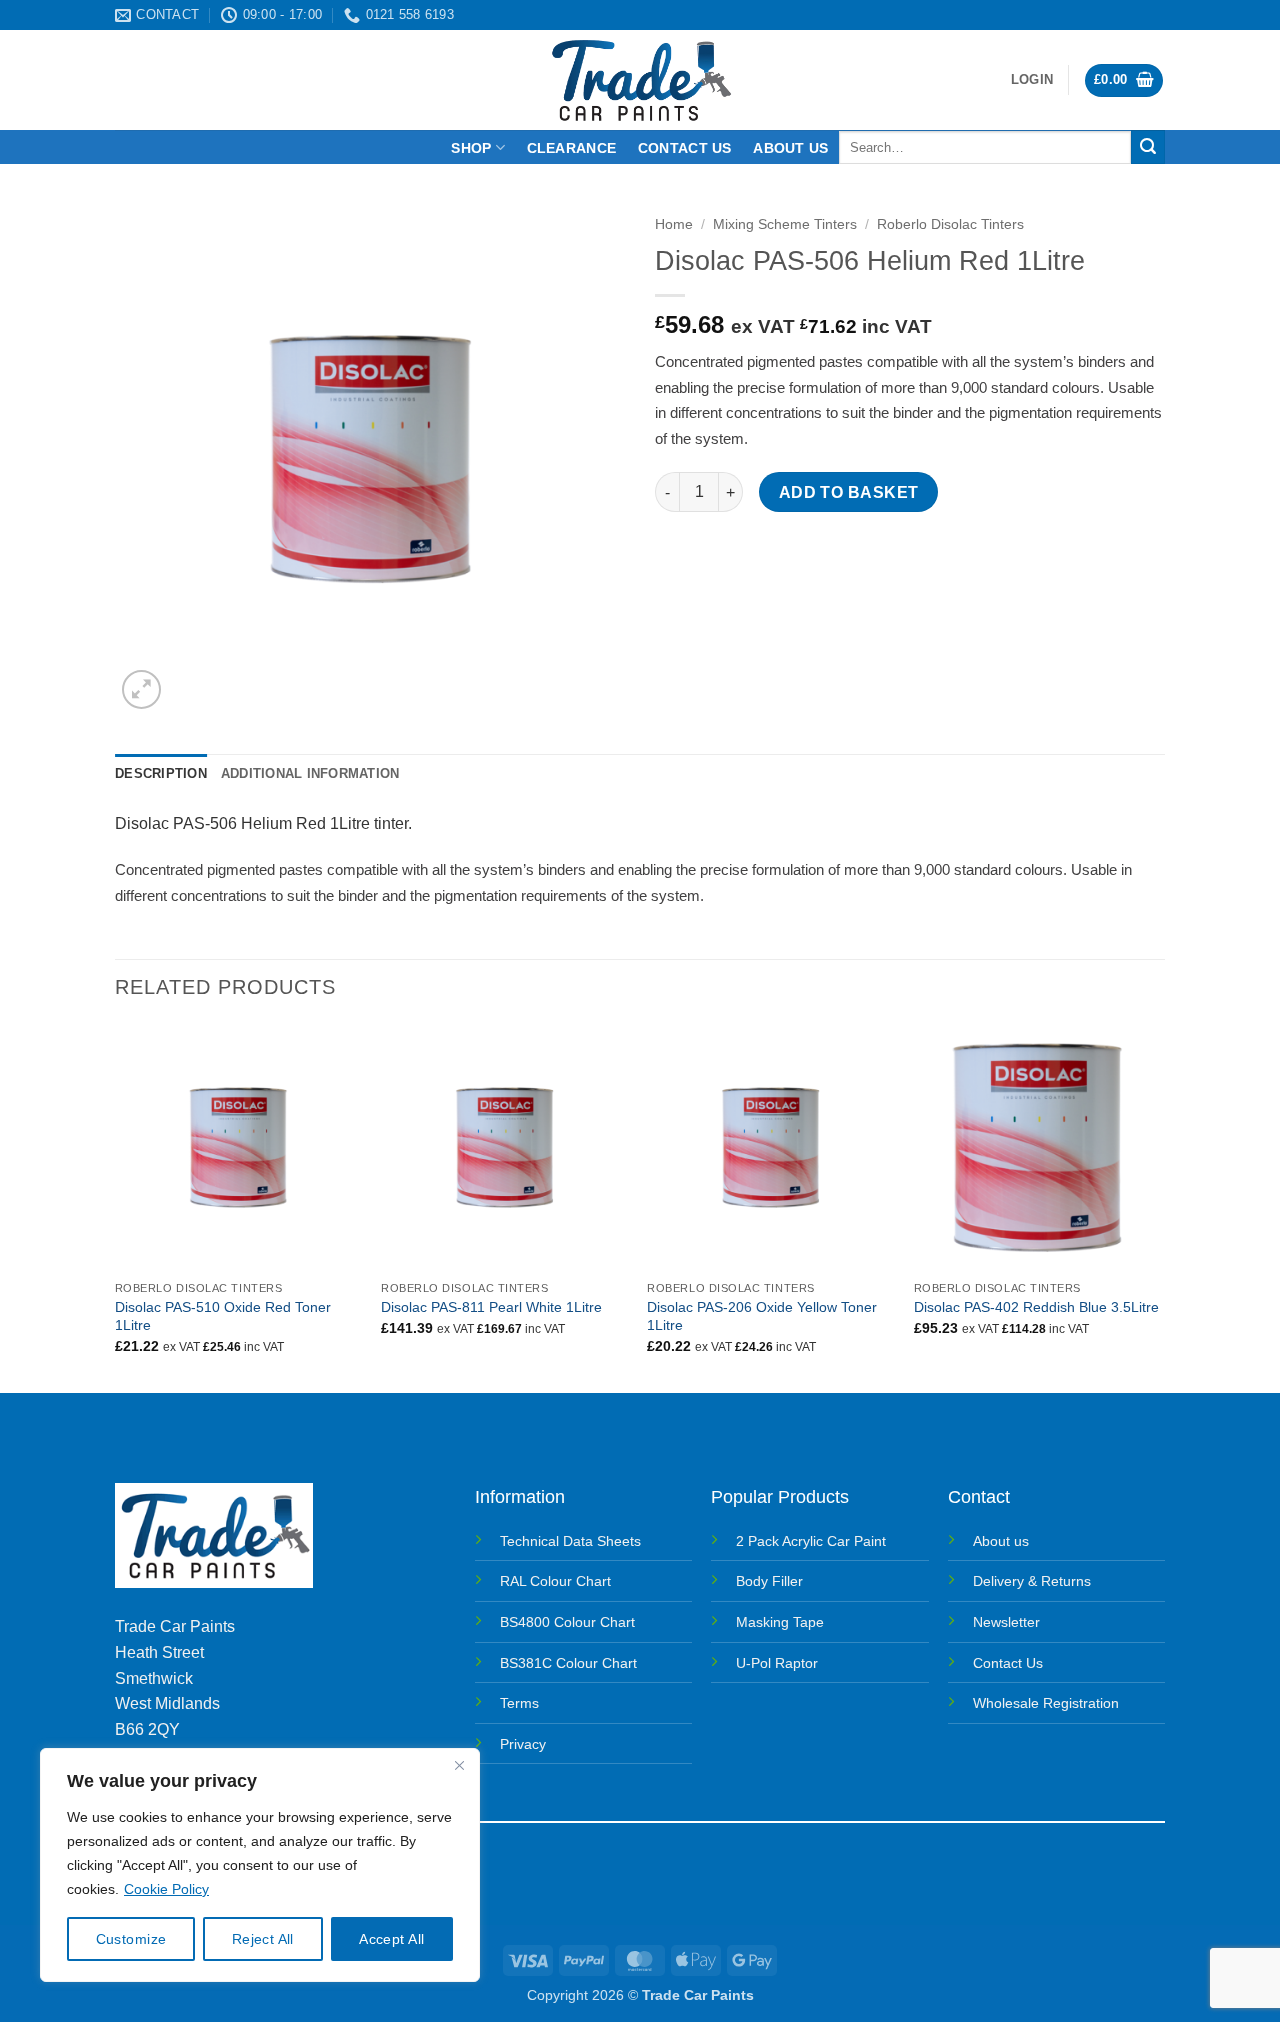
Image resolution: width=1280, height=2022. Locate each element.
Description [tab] (161, 773)
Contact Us (1008, 1663)
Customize (131, 1939)
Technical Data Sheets (570, 1541)
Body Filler (769, 1581)
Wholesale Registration (1046, 1703)
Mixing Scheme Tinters (785, 224)
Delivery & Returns (1032, 1581)
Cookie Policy (166, 1889)
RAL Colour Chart (555, 1581)
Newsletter (1006, 1622)
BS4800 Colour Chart (567, 1622)
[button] (1032, 80)
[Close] (459, 1765)
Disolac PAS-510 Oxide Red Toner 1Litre (223, 1316)
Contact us (685, 148)
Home (674, 224)
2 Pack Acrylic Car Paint (811, 1541)
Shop (471, 148)
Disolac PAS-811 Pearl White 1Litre (491, 1307)
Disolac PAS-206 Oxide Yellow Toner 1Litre (762, 1316)
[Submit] (1148, 147)
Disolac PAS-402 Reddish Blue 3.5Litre (1036, 1307)
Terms (519, 1703)
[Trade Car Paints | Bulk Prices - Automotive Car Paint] (640, 80)
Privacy (523, 1744)
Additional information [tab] (310, 773)
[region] (260, 1865)
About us (790, 148)
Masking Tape (780, 1622)
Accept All (391, 1939)
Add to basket (849, 492)
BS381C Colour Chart (568, 1663)
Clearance (572, 148)
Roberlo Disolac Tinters (950, 224)
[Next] (1159, 1206)
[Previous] (116, 1206)
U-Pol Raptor (777, 1663)
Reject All (263, 1939)
